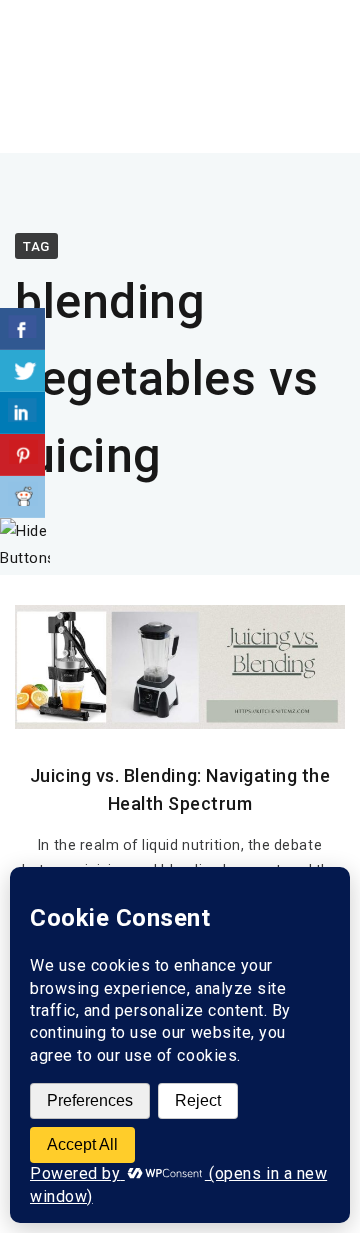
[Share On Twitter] (22, 371)
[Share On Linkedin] (22, 413)
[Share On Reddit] (22, 497)
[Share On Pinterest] (22, 455)
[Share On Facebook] (22, 329)
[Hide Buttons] (25, 558)
